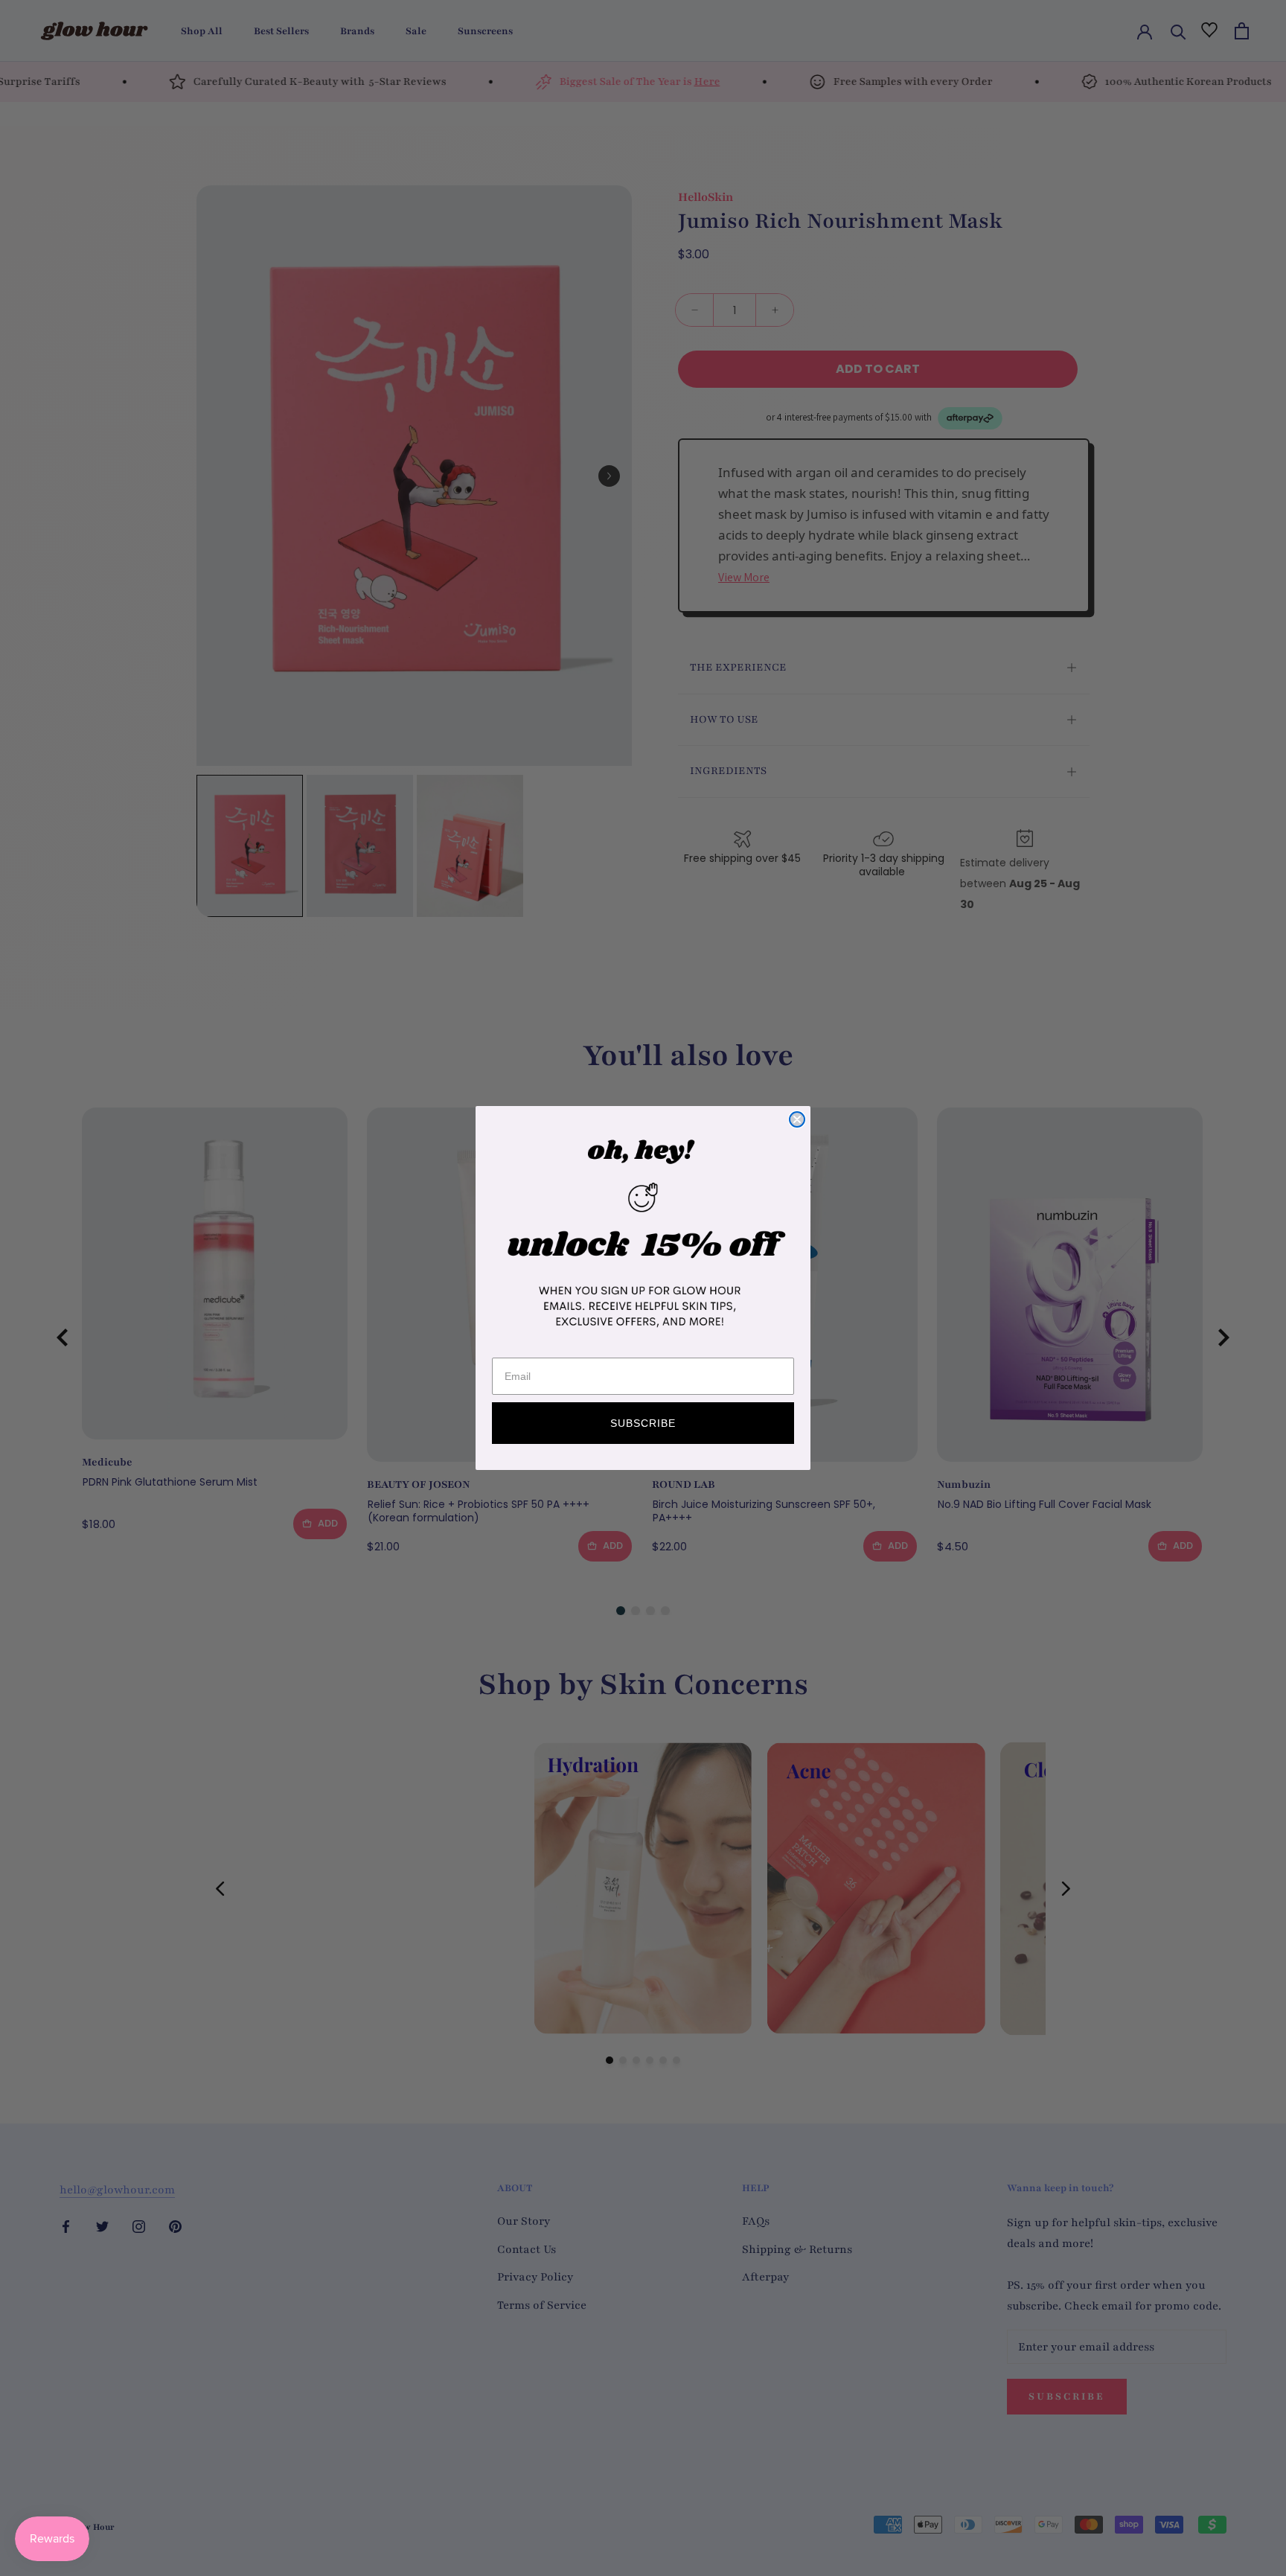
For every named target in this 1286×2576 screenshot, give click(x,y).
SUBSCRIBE (643, 1423)
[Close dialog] (797, 1119)
